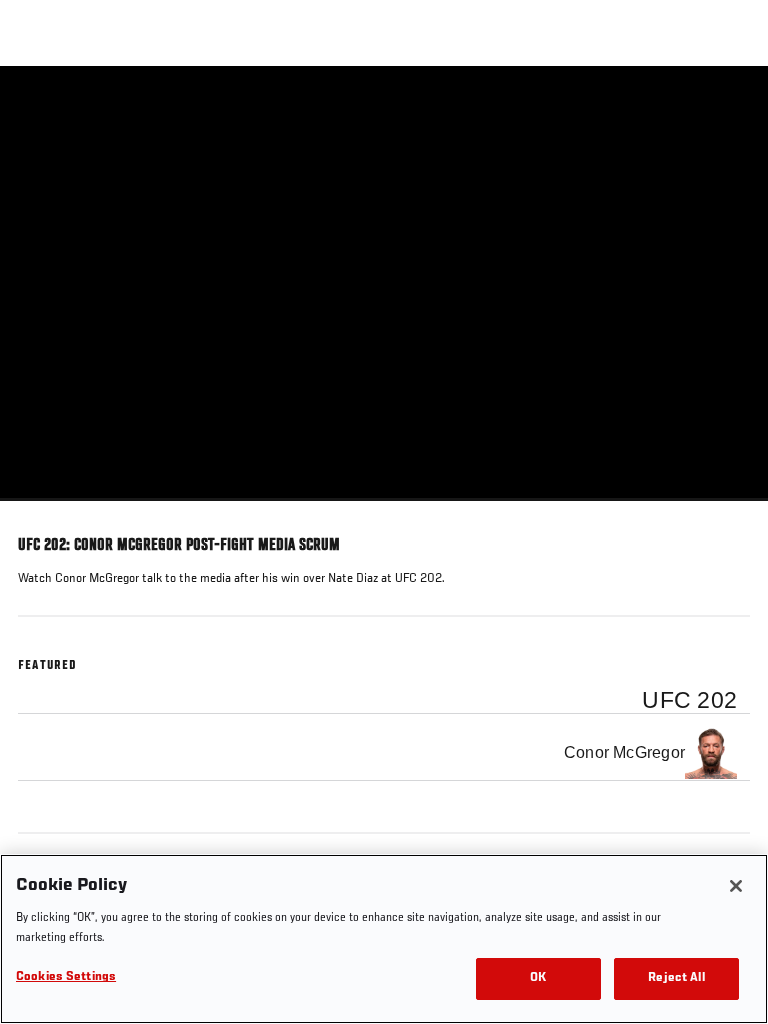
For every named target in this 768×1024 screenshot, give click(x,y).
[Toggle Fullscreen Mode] (727, 513)
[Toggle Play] (42, 513)
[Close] (736, 886)
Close (732, 104)
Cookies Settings (66, 977)
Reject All (676, 978)
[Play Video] (384, 283)
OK (538, 978)
